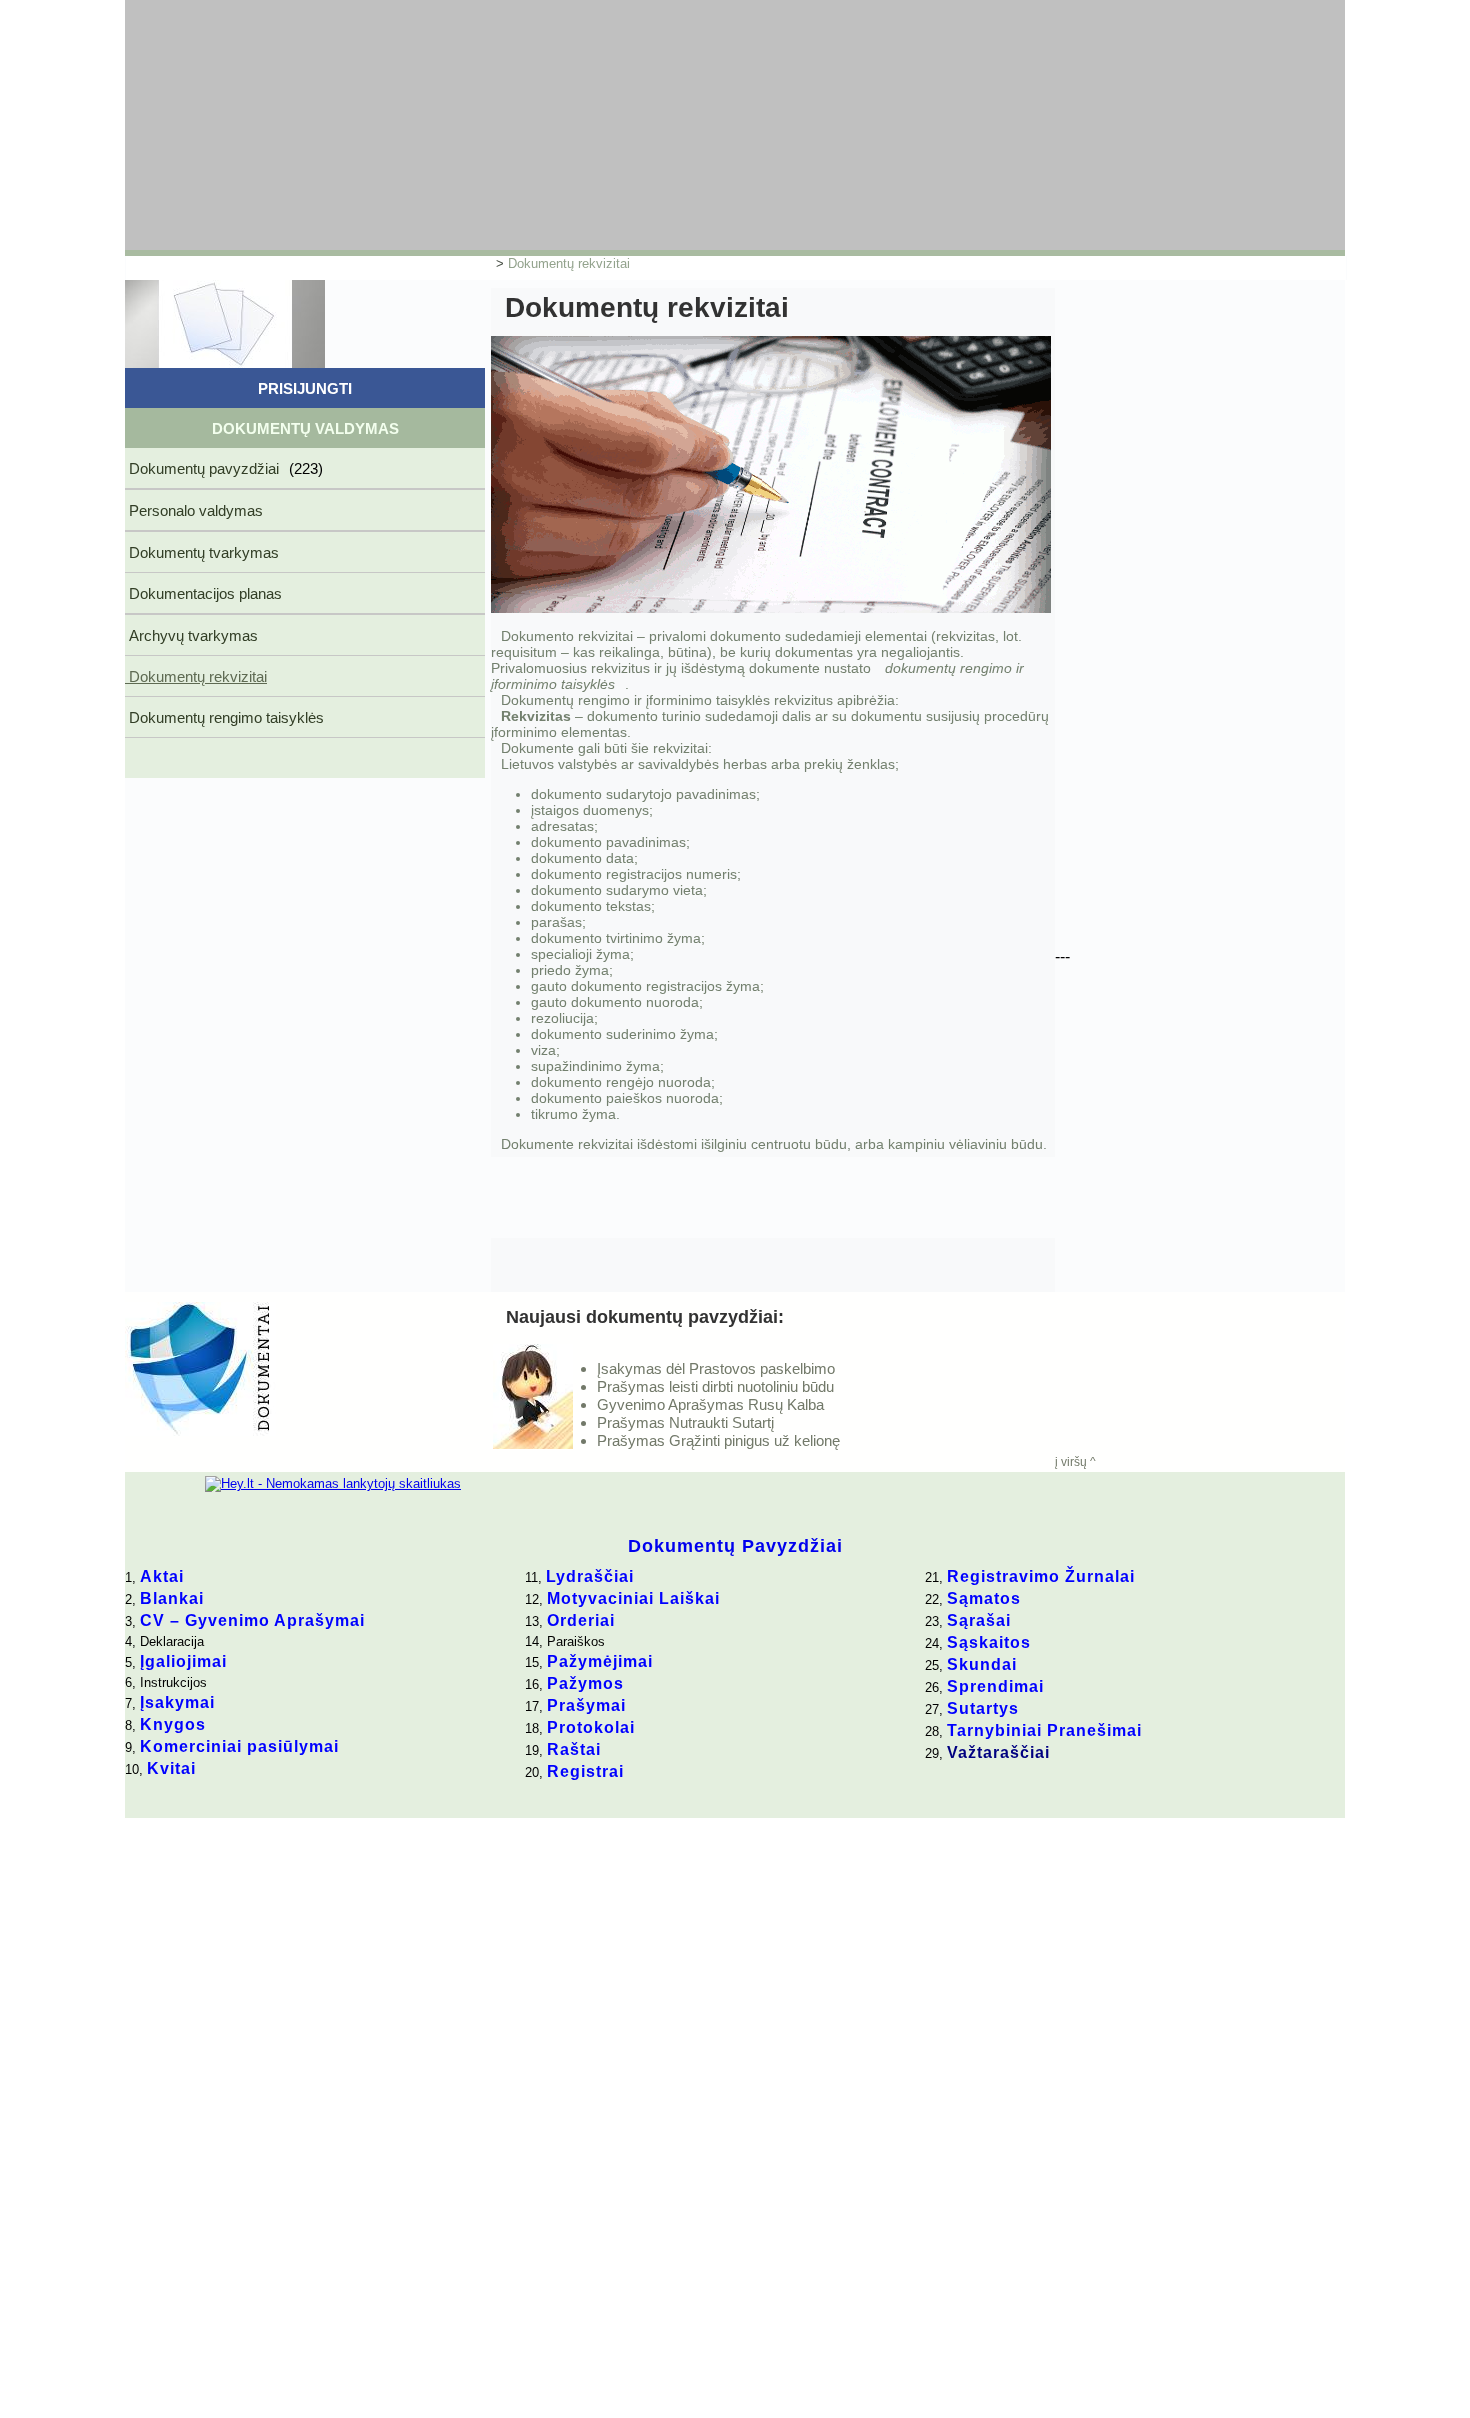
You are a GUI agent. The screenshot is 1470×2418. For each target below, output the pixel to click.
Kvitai (171, 1768)
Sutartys (983, 1708)
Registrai (585, 1771)
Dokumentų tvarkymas (202, 552)
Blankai (172, 1598)
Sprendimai (995, 1686)
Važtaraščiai (998, 1752)
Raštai (574, 1749)
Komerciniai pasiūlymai (239, 1746)
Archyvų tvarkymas (191, 635)
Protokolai (591, 1727)
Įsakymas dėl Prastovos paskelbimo (716, 1368)
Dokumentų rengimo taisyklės (224, 717)
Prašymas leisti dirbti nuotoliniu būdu (715, 1386)
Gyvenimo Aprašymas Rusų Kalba (710, 1404)
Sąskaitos (989, 1642)
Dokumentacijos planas (203, 593)
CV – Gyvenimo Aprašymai (252, 1620)
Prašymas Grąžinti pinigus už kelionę (718, 1440)
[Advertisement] (610, 125)
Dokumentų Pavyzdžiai (735, 1546)
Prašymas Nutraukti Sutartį (685, 1422)
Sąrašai (979, 1620)
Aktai (162, 1576)
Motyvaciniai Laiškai (633, 1598)
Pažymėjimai (600, 1661)
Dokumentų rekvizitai (569, 263)
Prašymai (586, 1705)
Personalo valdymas (194, 510)
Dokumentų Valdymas (305, 428)
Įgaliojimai (183, 1661)
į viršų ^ (1075, 1462)
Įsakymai (177, 1702)
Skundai (982, 1664)
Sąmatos (984, 1598)
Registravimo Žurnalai (1041, 1576)
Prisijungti (305, 388)
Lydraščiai (590, 1576)
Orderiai (581, 1620)
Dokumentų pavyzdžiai (224, 468)
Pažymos (585, 1683)
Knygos (173, 1724)
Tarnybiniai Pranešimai (1044, 1730)
